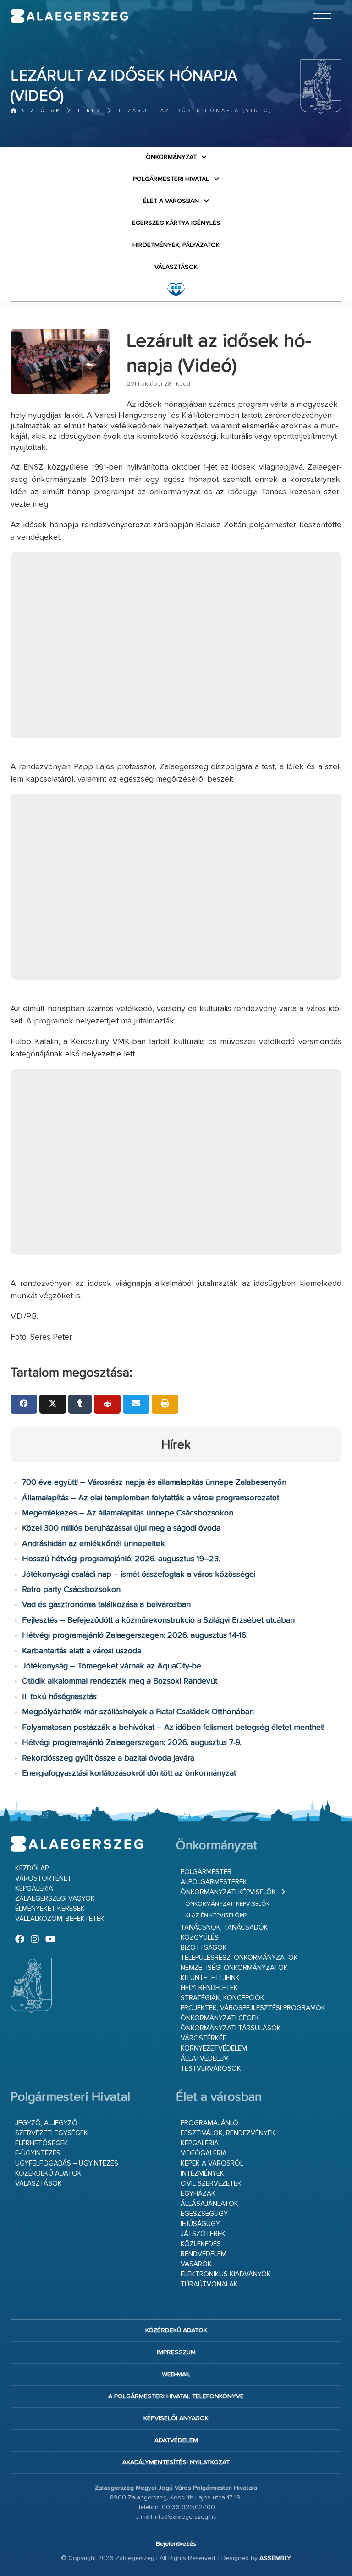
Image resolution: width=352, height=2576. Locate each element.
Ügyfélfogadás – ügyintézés (67, 2163)
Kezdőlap (39, 111)
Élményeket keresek (50, 1909)
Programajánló (209, 2123)
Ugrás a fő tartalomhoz (319, 4)
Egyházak (198, 2194)
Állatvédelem (205, 2059)
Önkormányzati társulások (231, 2028)
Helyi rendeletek (209, 1988)
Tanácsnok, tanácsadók (224, 1928)
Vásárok (196, 2264)
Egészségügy (204, 2214)
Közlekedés (201, 2244)
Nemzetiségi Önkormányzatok (234, 1968)
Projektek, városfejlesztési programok (253, 2008)
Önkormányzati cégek (220, 2018)
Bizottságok (204, 1948)
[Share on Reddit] (107, 1404)
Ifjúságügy (200, 2224)
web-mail (176, 2374)
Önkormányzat (171, 157)
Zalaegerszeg (69, 16)
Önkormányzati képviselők (228, 1892)
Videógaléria (204, 2153)
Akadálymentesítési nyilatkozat (176, 2462)
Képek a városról (212, 2163)
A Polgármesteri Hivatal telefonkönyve (176, 2396)
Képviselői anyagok (176, 2418)
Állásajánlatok (209, 2204)
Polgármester (206, 1872)
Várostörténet (43, 1879)
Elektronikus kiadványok (226, 2274)
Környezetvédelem (214, 2048)
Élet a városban (171, 201)
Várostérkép (203, 2038)
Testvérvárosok (211, 2069)
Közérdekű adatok (48, 2174)
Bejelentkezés (176, 2544)
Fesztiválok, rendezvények (228, 2133)
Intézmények (202, 2174)
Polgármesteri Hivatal (171, 179)
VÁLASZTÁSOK (176, 267)
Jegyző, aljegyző (46, 2123)
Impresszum (176, 2352)
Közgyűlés (200, 1938)
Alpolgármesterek (214, 1882)
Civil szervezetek (211, 2184)
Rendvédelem (203, 2254)
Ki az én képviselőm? (216, 1916)
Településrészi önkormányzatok (239, 1958)
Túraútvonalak (209, 2284)
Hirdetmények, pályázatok (176, 245)
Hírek (90, 111)
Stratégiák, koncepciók (223, 1998)
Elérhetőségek (42, 2143)
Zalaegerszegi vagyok (55, 1899)
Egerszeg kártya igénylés (176, 223)
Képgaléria (34, 1889)
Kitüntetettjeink (210, 1978)
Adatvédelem (176, 2440)
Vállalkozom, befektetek (60, 1919)
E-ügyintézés (38, 2153)
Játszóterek (203, 2234)
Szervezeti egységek (52, 2133)
